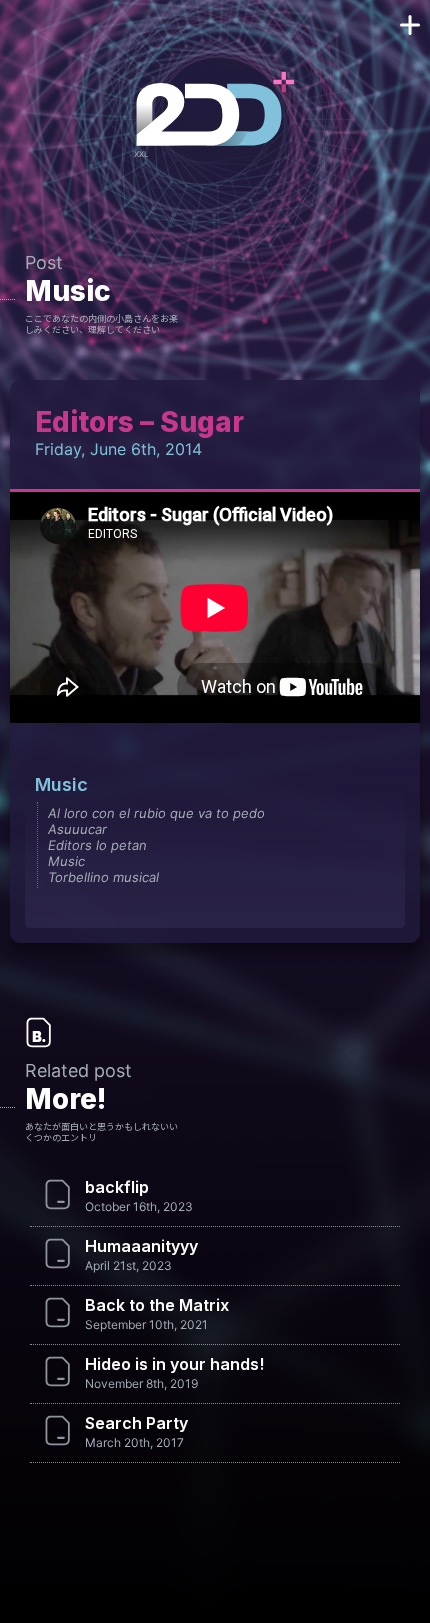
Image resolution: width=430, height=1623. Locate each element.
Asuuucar (77, 829)
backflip (117, 1187)
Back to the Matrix (157, 1305)
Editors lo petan (97, 845)
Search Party (136, 1423)
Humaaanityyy (141, 1246)
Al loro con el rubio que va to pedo (156, 813)
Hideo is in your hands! (174, 1364)
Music (68, 291)
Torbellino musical (103, 877)
